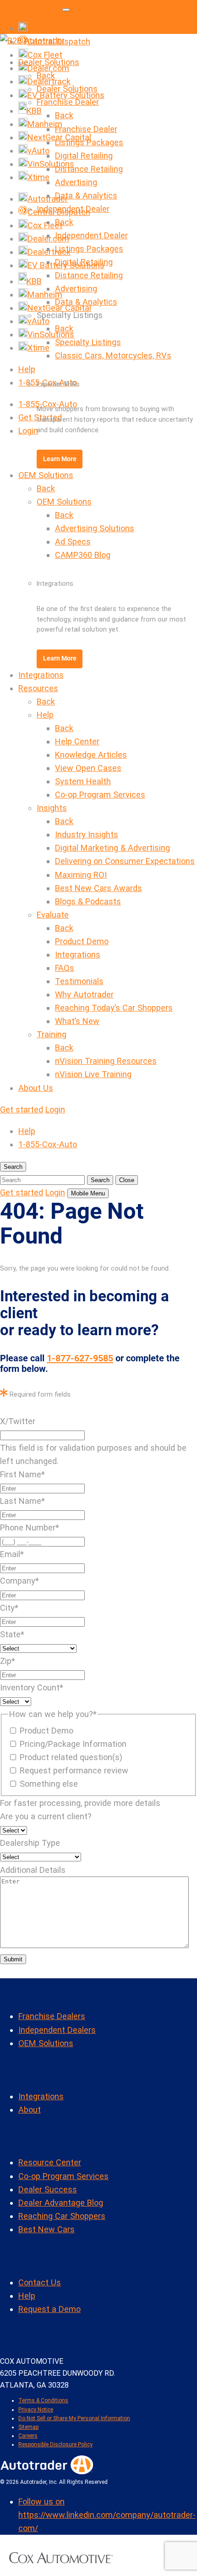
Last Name (22, 1501)
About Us (36, 1088)
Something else (49, 1784)
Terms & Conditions (43, 2400)
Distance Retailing (89, 169)
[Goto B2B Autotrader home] (47, 2471)
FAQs (65, 968)
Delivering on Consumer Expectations (125, 861)
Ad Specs (73, 542)
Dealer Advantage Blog (61, 2203)
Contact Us (40, 2282)
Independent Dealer (73, 209)
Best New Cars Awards (98, 888)
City (9, 1608)
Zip (8, 1661)
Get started (22, 1109)
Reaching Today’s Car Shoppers (114, 1008)
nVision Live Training (93, 1074)
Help (27, 369)
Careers (28, 2436)
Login (28, 431)
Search (100, 1180)
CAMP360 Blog (83, 555)
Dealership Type (30, 1843)
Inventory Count (32, 1687)
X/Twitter (18, 1421)
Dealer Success (48, 2189)
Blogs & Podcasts (88, 901)
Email (12, 1554)
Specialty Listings (88, 342)
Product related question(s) (71, 1757)
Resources (38, 688)
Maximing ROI (81, 875)
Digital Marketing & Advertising (112, 848)
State (12, 1634)
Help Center (77, 741)
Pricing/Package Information (73, 1744)
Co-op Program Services (100, 795)
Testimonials (79, 981)
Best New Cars (47, 2229)
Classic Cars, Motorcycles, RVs (113, 355)
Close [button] (127, 1180)
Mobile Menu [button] (88, 1193)
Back (46, 75)
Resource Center (50, 2162)
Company (19, 1581)
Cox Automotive (30, 7)
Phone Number (30, 1527)
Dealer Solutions (49, 62)
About (30, 2110)
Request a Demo (49, 2309)
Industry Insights (87, 834)
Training (52, 1034)
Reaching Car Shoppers (62, 2216)
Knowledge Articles (91, 755)
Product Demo (82, 941)
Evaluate (53, 915)
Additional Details (33, 1870)
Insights (52, 808)
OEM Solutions (46, 475)
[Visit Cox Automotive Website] (61, 2560)
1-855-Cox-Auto (48, 1144)
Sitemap (28, 2427)
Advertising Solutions (95, 528)
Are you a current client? (46, 1816)
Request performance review (74, 1770)
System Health (83, 781)
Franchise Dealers (52, 2016)
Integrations (41, 675)
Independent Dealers (57, 2030)
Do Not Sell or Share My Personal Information (74, 2418)
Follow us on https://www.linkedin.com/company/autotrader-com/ (107, 2515)
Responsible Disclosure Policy (55, 2444)
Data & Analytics (86, 195)
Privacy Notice (36, 2410)
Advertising (76, 182)
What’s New (77, 1021)
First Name (22, 1474)
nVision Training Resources (106, 1061)
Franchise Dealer (68, 102)
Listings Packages (89, 142)
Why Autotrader (84, 994)
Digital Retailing (84, 156)
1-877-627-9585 (80, 1358)
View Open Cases (88, 768)
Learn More (60, 459)
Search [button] (13, 1167)
